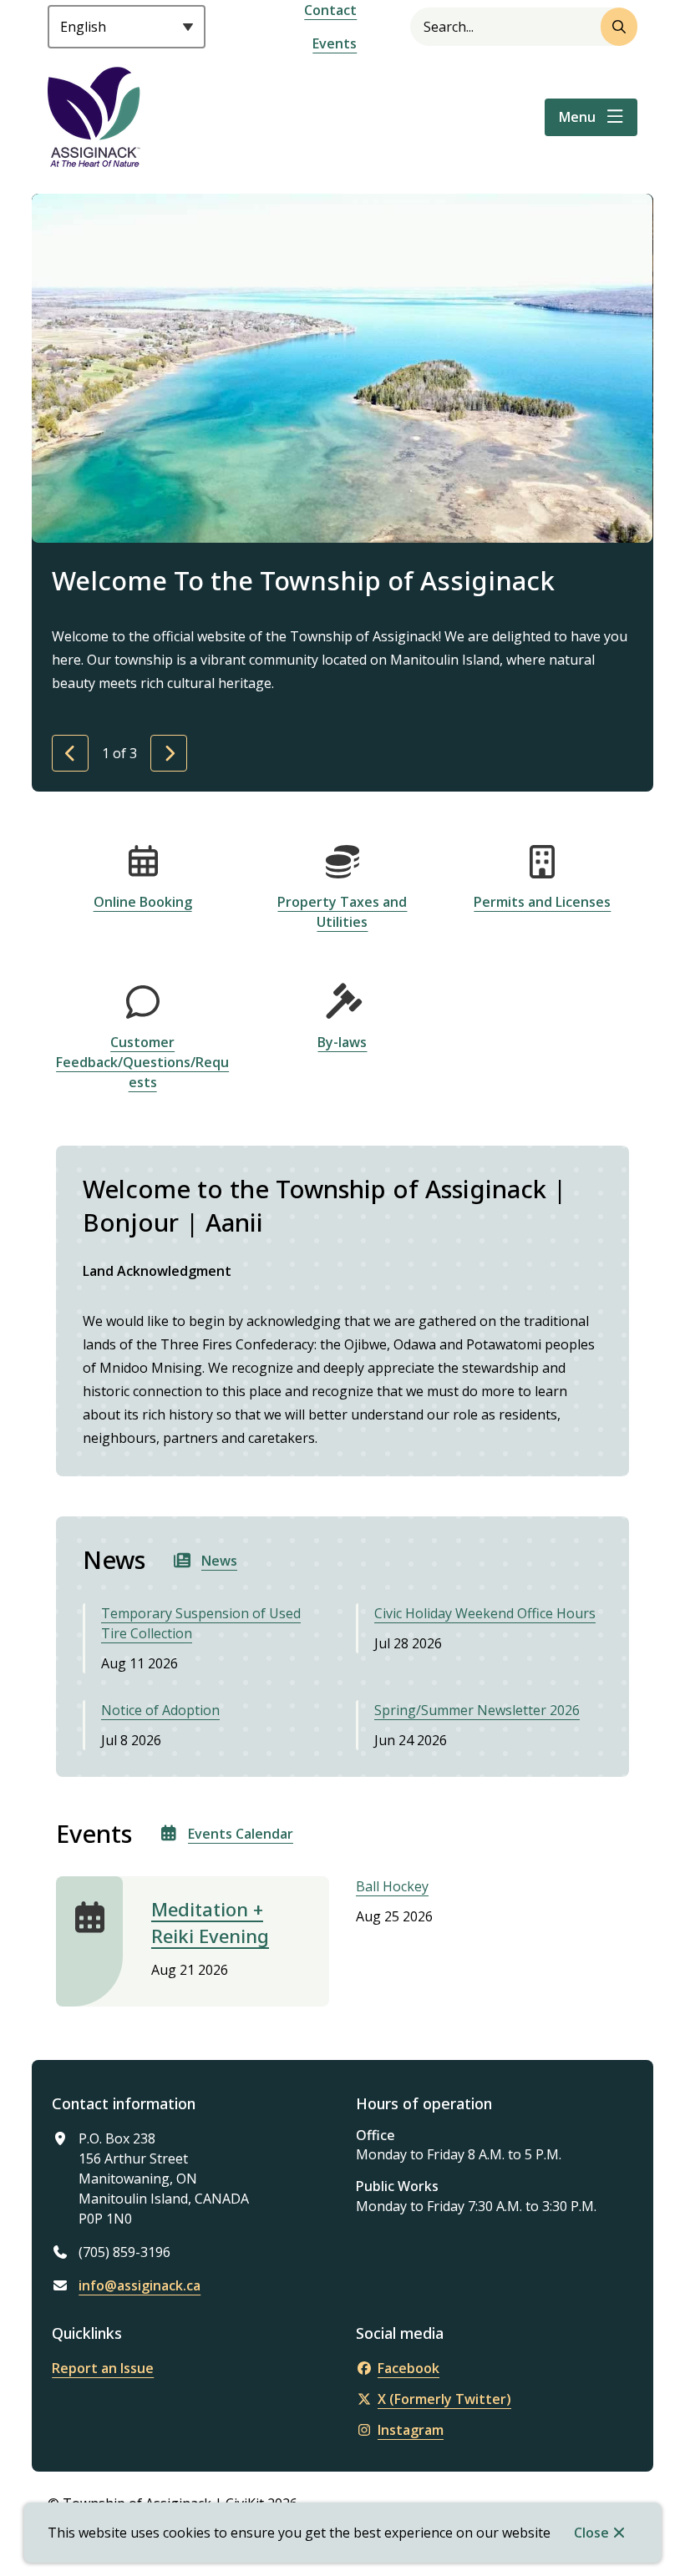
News (219, 1561)
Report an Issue (103, 2368)
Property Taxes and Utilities (342, 912)
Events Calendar (241, 1834)
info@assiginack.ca (140, 2285)
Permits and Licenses (542, 902)
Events (335, 43)
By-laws (342, 1042)
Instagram (411, 2430)
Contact (330, 10)
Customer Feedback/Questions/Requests (142, 1062)
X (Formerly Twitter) (444, 2399)
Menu (577, 117)
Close (591, 2533)
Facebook (408, 2368)
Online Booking (143, 902)
